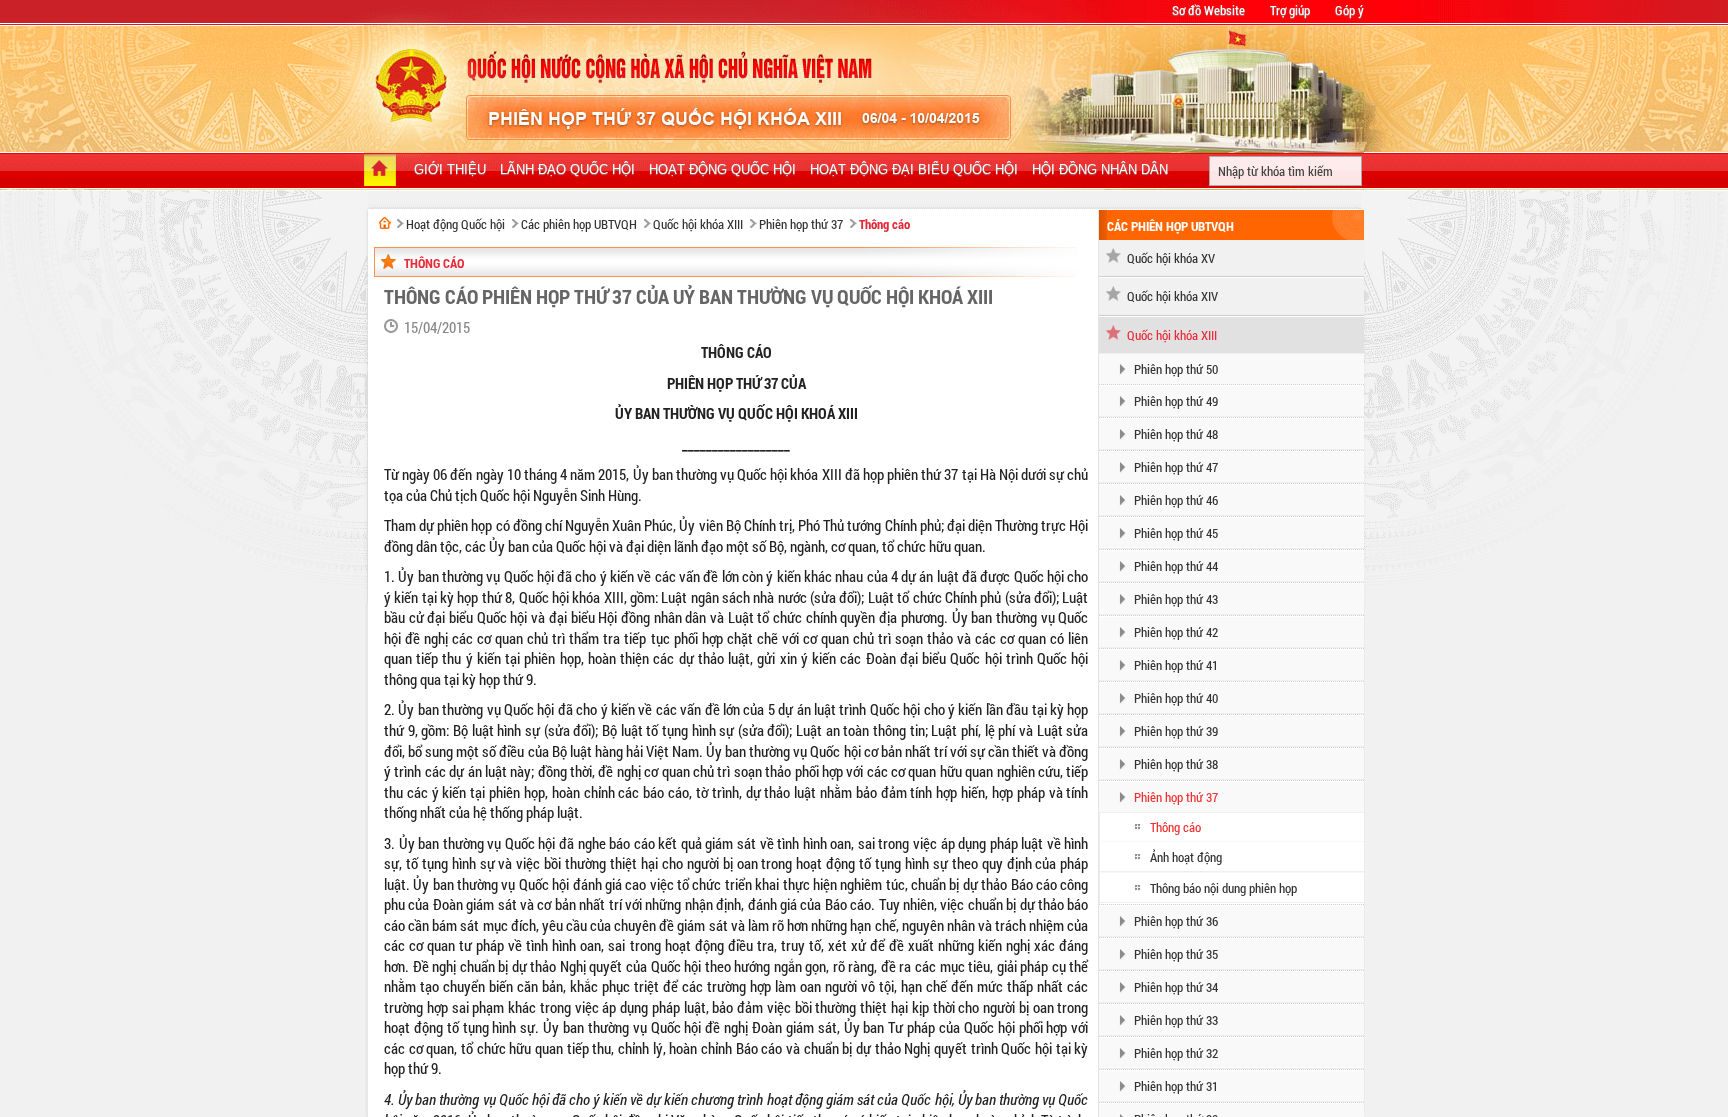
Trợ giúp (1290, 10)
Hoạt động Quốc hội (455, 224)
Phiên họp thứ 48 (1176, 434)
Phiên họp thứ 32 (1176, 1053)
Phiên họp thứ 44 (1176, 566)
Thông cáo (884, 224)
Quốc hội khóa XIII (698, 224)
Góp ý (1349, 10)
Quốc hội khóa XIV (1172, 296)
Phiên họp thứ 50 (1176, 369)
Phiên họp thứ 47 (1176, 467)
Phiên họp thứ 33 (1176, 1020)
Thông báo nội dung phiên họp (1223, 888)
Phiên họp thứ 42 (1176, 632)
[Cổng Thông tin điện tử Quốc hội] (385, 223)
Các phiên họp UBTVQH (579, 224)
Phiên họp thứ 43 (1176, 599)
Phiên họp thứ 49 (1176, 401)
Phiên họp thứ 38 (1176, 764)
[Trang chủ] (380, 172)
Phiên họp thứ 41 (1176, 665)
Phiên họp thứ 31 (1176, 1086)
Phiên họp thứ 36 (1176, 921)
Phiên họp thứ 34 (1176, 987)
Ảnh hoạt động (1186, 857)
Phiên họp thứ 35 (1176, 954)
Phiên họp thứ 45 (1176, 533)
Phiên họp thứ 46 (1176, 500)
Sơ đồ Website (1208, 10)
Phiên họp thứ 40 (1176, 698)
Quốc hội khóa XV (1171, 258)
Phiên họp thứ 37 (801, 224)
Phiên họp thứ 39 (1176, 731)
